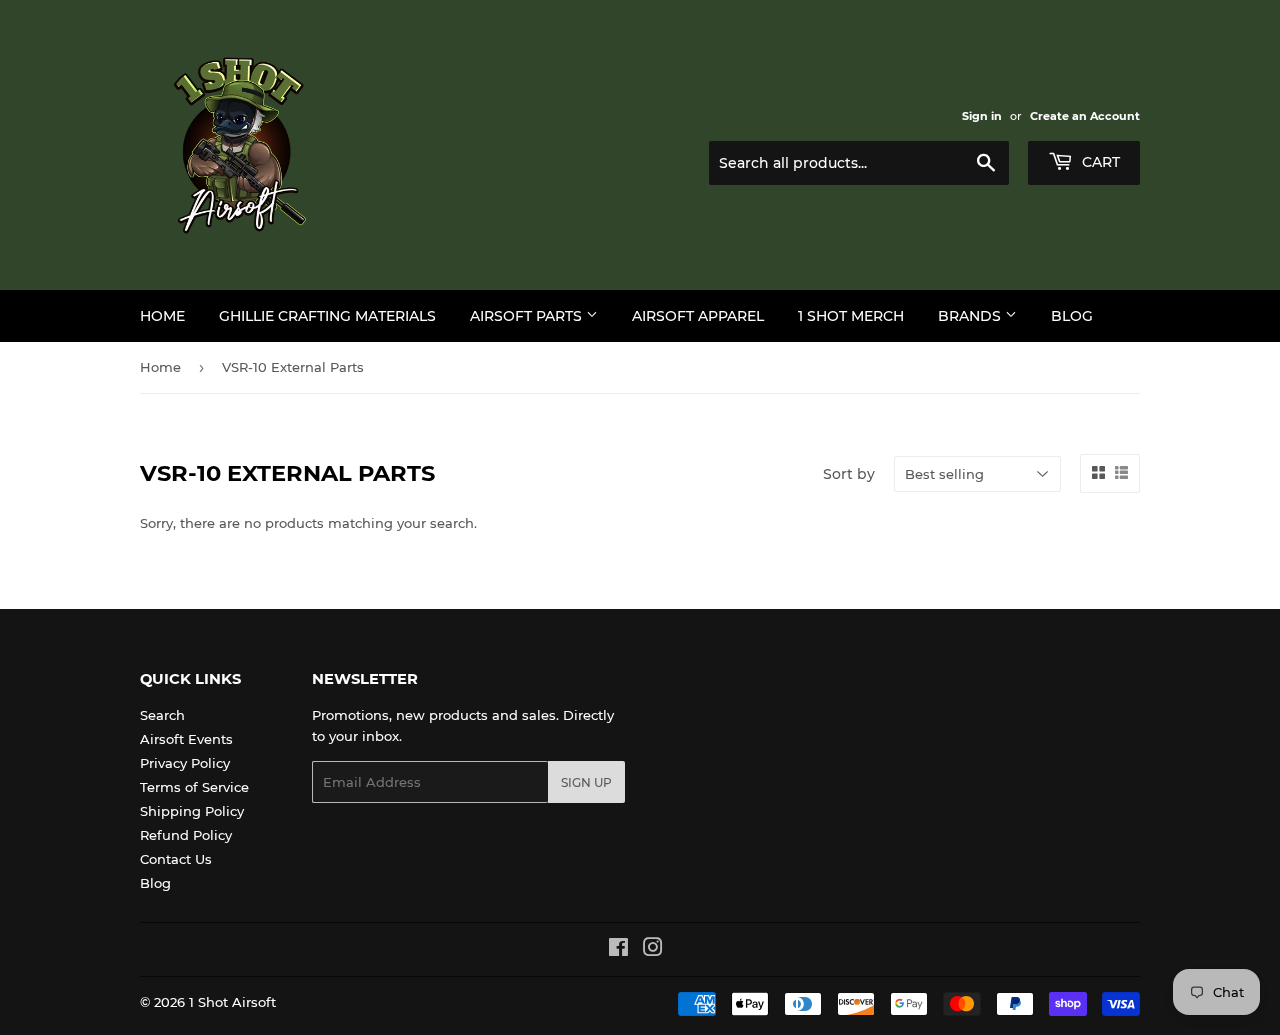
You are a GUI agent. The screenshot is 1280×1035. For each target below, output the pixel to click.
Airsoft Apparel (698, 316)
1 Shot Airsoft (232, 1002)
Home (162, 316)
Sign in (982, 116)
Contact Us (176, 859)
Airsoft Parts (528, 316)
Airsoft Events (186, 739)
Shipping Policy (192, 811)
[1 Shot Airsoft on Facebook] (618, 950)
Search (162, 715)
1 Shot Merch (851, 316)
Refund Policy (186, 835)
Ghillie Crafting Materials (327, 316)
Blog (1072, 316)
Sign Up (586, 782)
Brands (971, 316)
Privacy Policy (185, 763)
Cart (1099, 162)
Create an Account (1085, 116)
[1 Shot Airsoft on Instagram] (653, 950)
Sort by (849, 474)
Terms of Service (194, 787)
